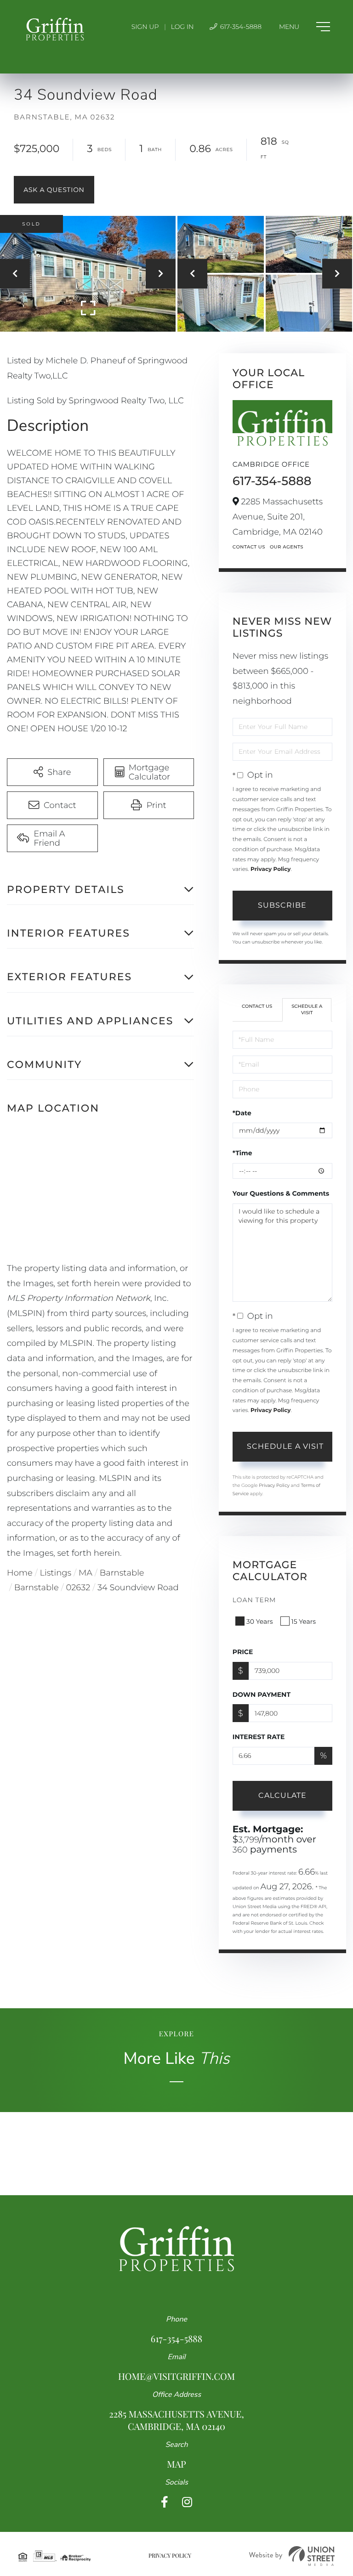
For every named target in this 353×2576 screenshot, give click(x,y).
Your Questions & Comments (281, 1193)
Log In (182, 27)
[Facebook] (165, 2502)
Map (176, 2464)
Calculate (282, 1795)
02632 (78, 1587)
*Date (242, 1113)
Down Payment (262, 1695)
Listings (56, 1573)
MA (85, 1573)
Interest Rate (259, 1737)
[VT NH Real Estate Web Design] (292, 2556)
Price (243, 1652)
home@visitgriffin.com (176, 2376)
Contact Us (249, 547)
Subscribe (282, 905)
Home (20, 1573)
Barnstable (122, 1573)
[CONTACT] (54, 190)
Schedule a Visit (307, 1009)
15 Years (304, 1621)
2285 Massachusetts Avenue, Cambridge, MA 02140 (176, 2420)
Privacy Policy (270, 869)
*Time (242, 1153)
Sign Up (145, 27)
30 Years (260, 1621)
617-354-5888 (240, 27)
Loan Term (254, 1600)
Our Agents (287, 547)
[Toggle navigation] (305, 27)
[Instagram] (187, 2502)
